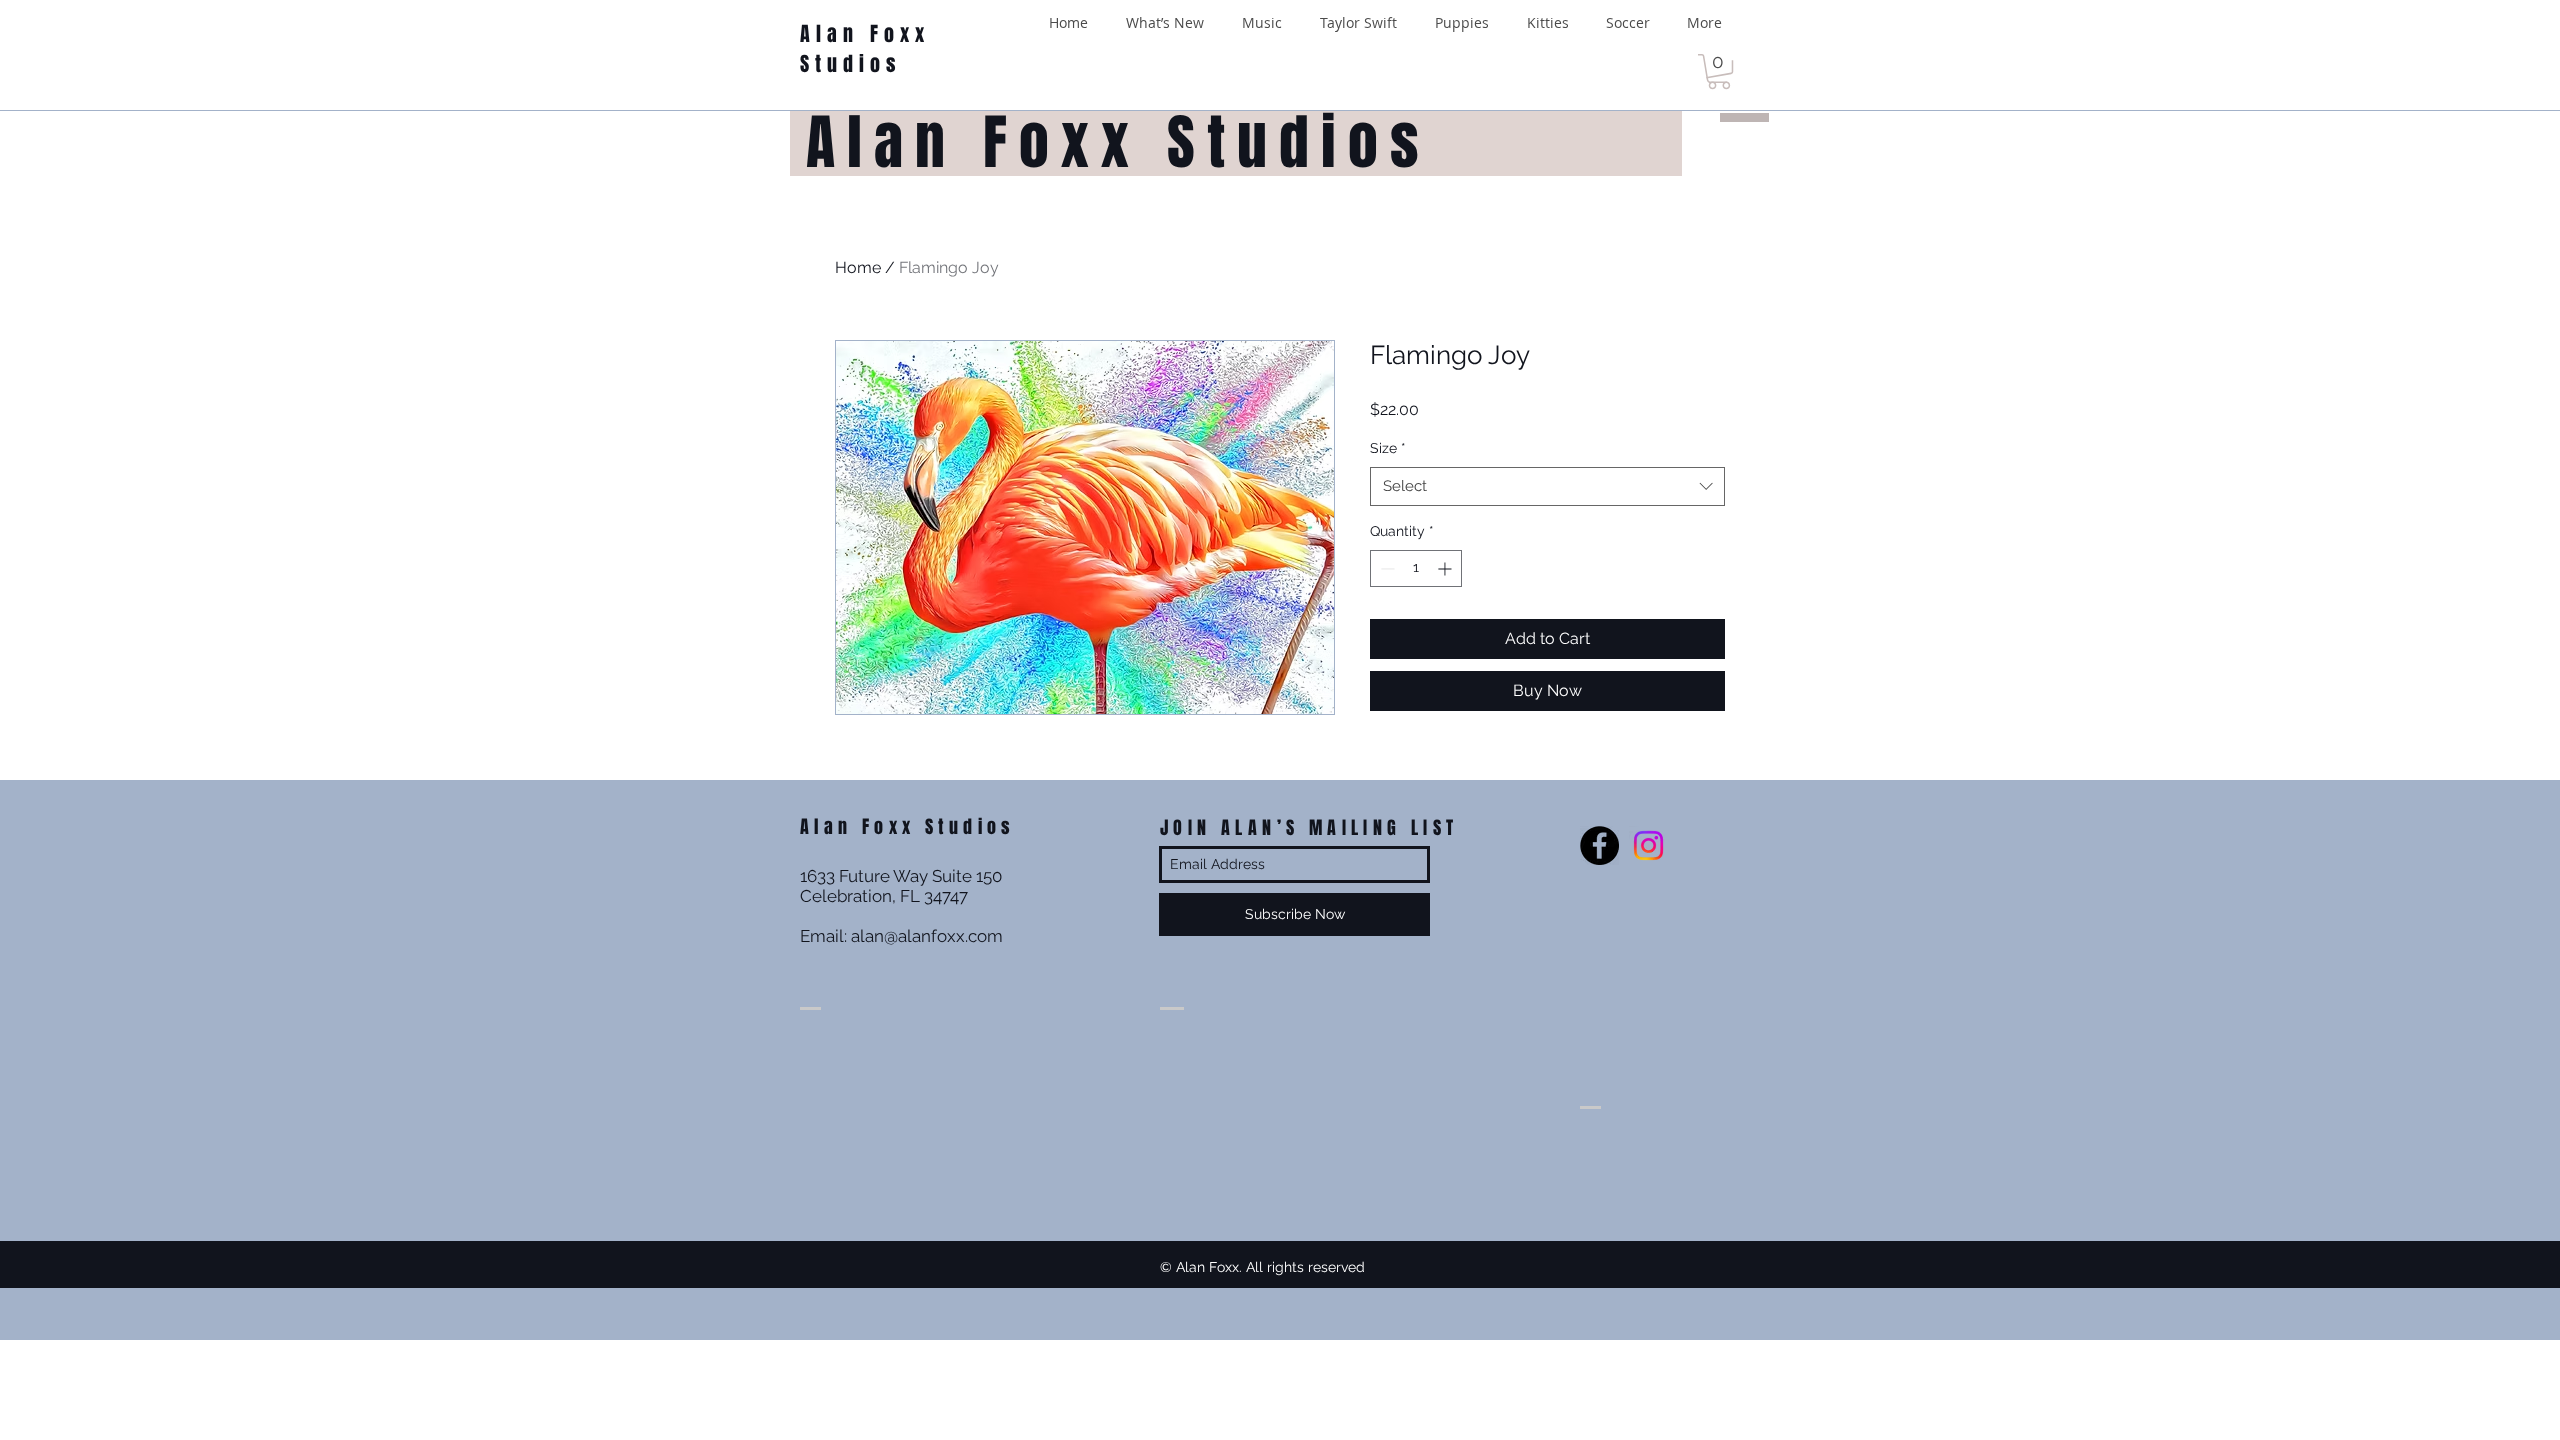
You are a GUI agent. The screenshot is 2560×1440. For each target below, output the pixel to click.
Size (1388, 448)
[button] (1719, 71)
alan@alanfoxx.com (927, 936)
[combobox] (1547, 486)
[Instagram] (1648, 845)
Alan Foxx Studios (865, 49)
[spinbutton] (1416, 568)
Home (858, 267)
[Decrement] (1385, 568)
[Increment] (1446, 568)
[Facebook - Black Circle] (1599, 845)
